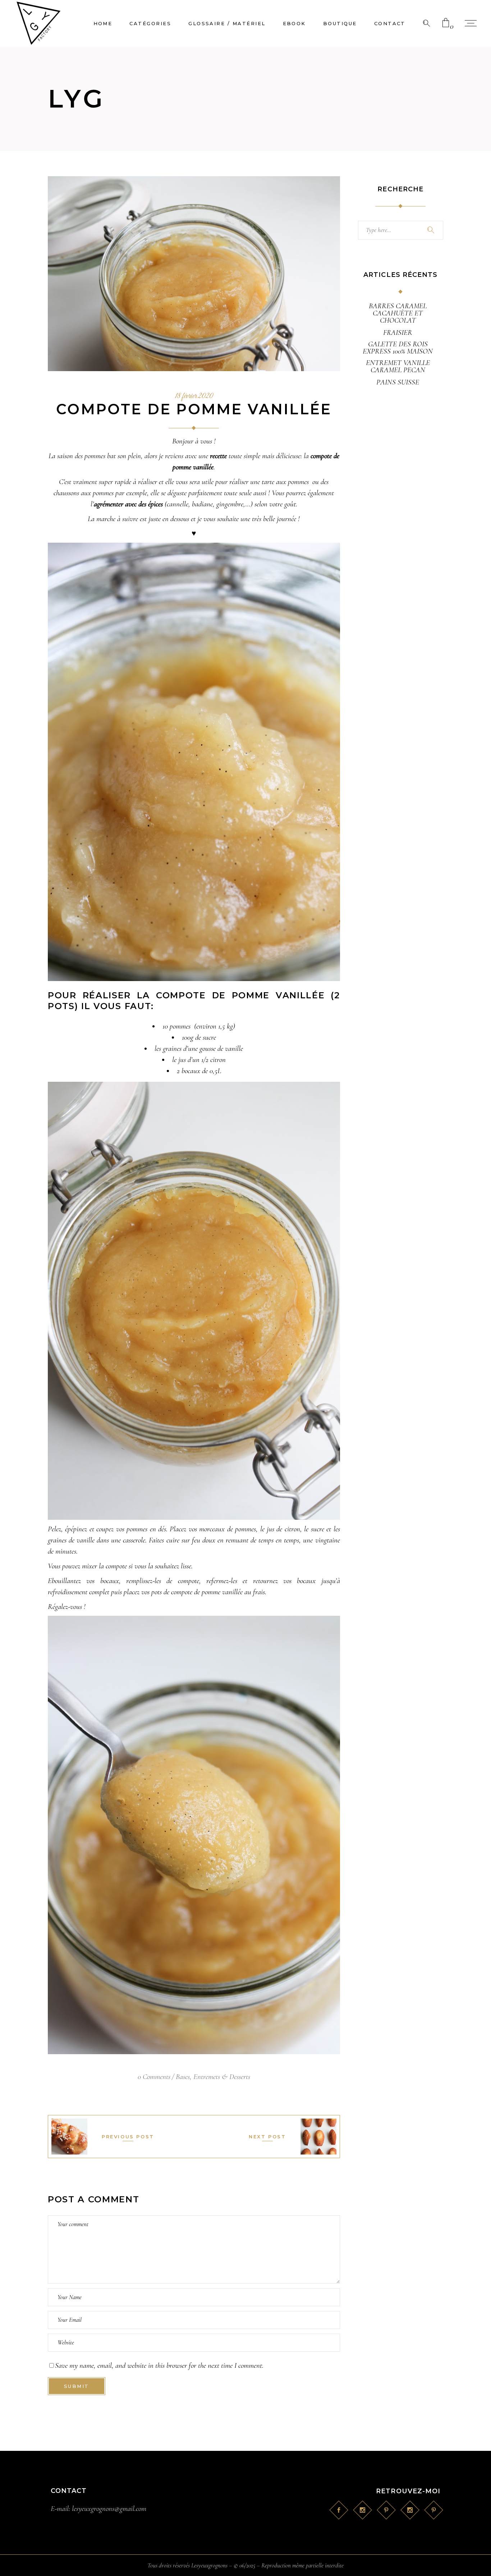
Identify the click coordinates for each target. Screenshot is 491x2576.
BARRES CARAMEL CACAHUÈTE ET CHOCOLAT (398, 313)
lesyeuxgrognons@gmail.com (109, 2509)
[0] (446, 23)
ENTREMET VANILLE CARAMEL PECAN (398, 366)
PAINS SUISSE (398, 382)
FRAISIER (398, 333)
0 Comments (154, 2077)
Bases (183, 2077)
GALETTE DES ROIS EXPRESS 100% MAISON (398, 348)
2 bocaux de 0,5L (199, 1071)
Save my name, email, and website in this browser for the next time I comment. (159, 2365)
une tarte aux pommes (279, 482)
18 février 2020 (194, 396)
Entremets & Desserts (222, 2077)
